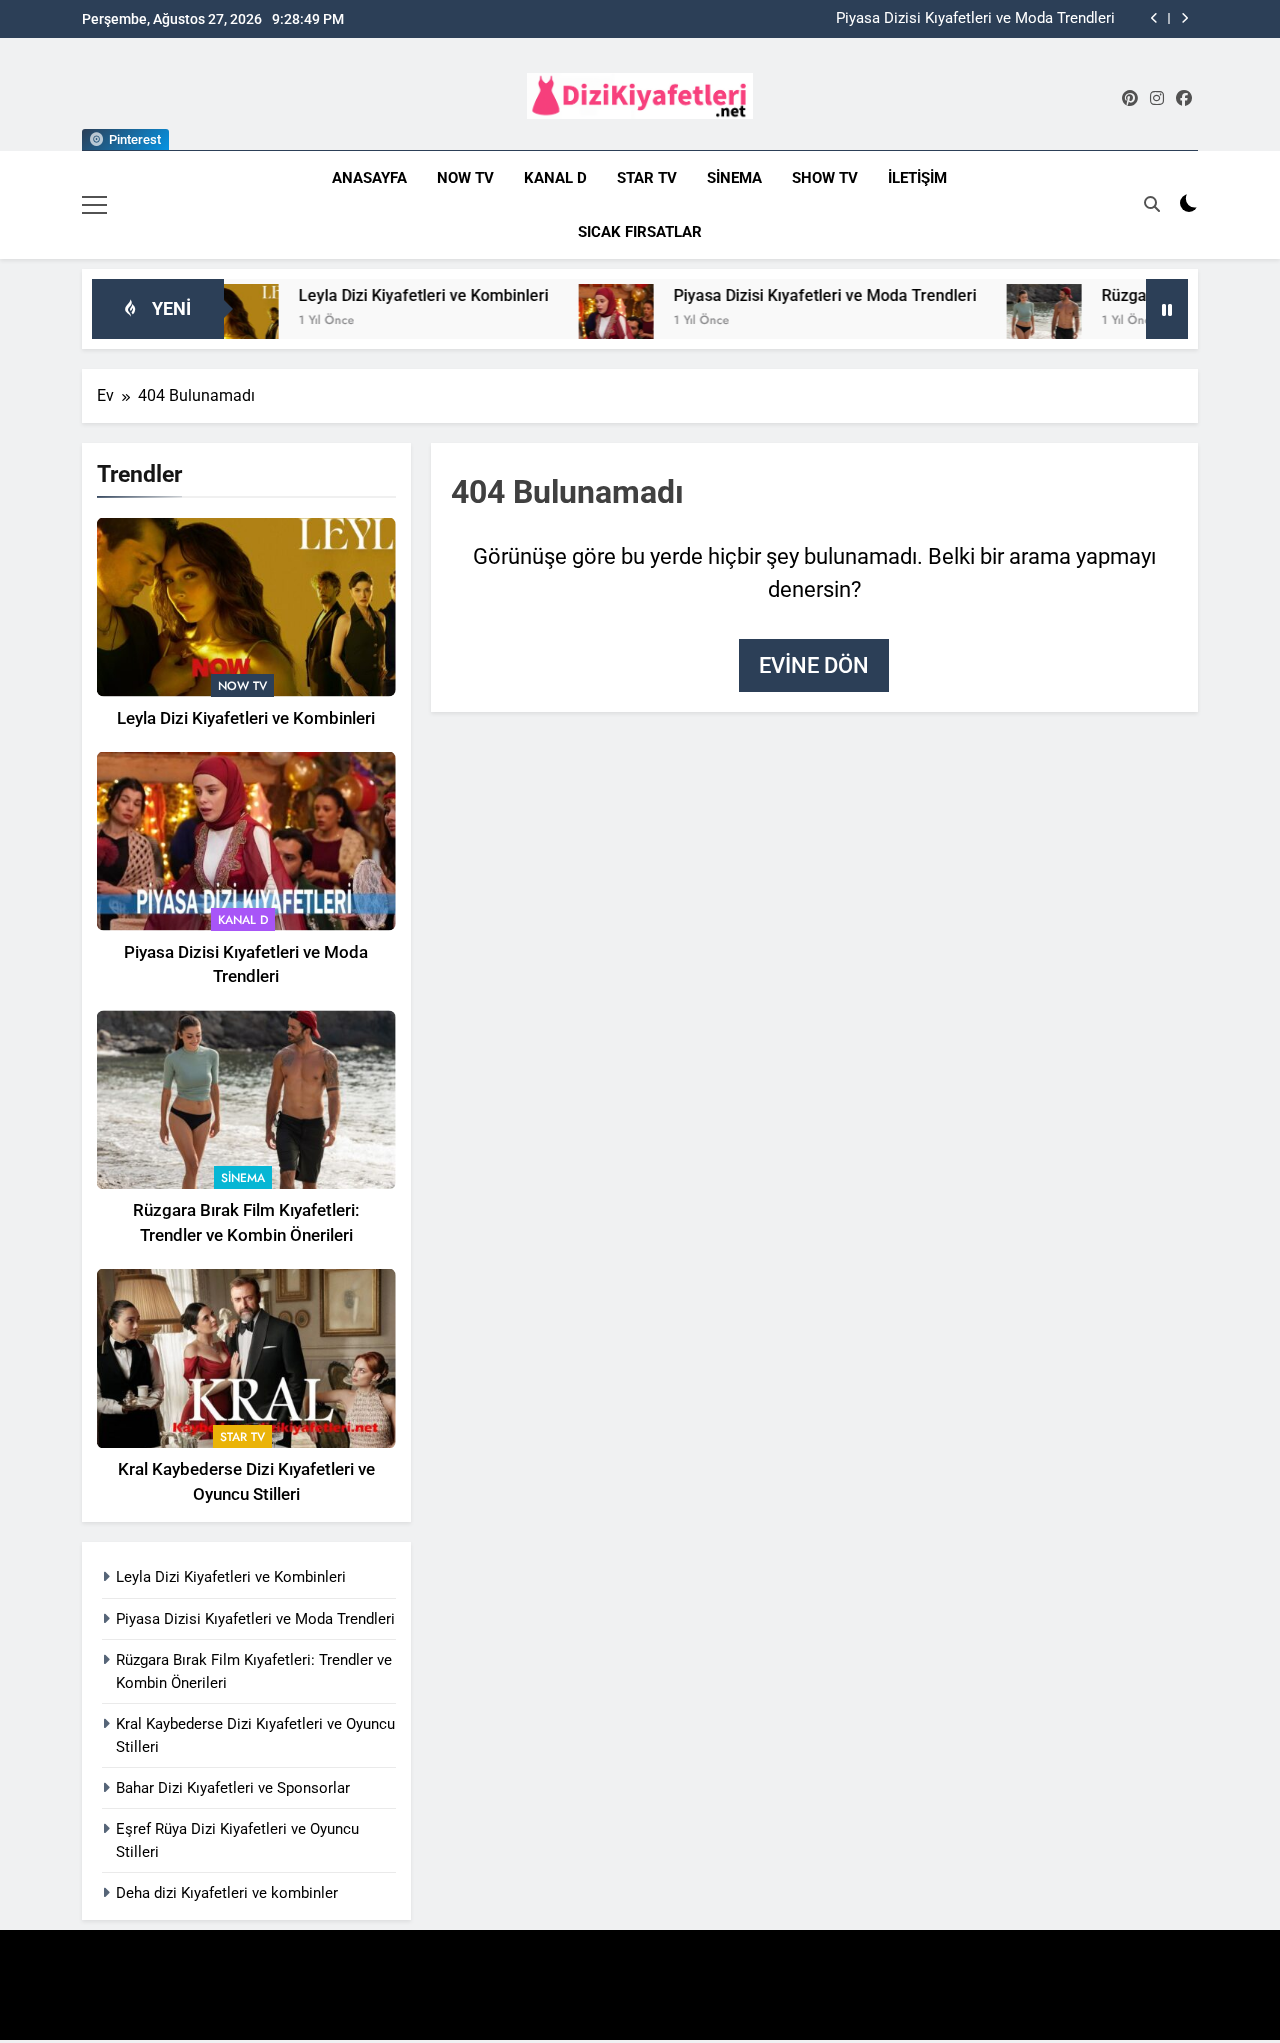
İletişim (917, 178)
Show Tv (825, 178)
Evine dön (814, 665)
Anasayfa (369, 178)
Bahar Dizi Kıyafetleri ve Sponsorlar (233, 1788)
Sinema (734, 178)
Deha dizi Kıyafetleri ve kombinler (227, 1893)
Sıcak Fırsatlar (640, 232)
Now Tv (465, 178)
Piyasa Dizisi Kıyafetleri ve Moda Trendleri (975, 19)
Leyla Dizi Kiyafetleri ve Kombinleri (378, 295)
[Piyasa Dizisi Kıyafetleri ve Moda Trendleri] (570, 321)
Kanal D (555, 178)
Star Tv (647, 178)
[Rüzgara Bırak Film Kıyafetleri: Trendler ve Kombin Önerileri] (998, 321)
